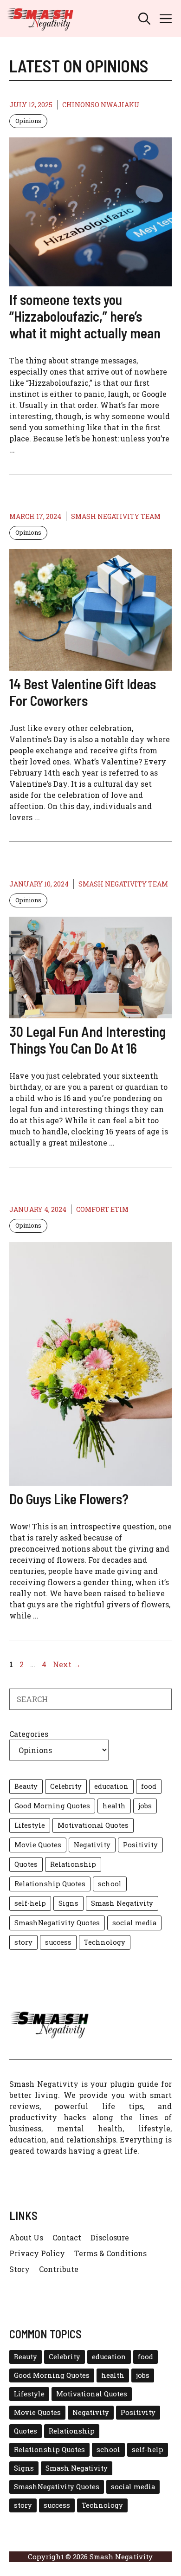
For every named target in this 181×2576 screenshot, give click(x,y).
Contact (67, 2237)
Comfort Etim (102, 1209)
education (111, 1786)
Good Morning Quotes (52, 1806)
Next (67, 1664)
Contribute (59, 2269)
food (149, 1786)
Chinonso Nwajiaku (101, 105)
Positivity (140, 1845)
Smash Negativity (122, 1903)
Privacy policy (37, 2253)
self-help (30, 1903)
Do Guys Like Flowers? (70, 1499)
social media (134, 1923)
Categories (29, 1734)
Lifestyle (30, 1825)
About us (26, 2237)
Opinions (28, 121)
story (23, 1942)
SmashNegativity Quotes (57, 1923)
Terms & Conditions (110, 2253)
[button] (144, 19)
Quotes (26, 1864)
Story (19, 2269)
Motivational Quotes (93, 1825)
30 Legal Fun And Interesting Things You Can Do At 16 (87, 1040)
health (114, 1806)
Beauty (26, 1786)
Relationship (73, 1864)
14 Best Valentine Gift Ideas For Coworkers (83, 692)
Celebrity (66, 1786)
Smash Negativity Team (116, 516)
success (58, 1942)
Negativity (92, 1845)
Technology (105, 1942)
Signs (68, 1903)
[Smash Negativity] (40, 19)
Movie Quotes (38, 1845)
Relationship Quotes (50, 1884)
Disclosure (110, 2237)
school (110, 1884)
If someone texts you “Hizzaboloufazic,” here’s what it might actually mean (85, 316)
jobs (145, 1806)
